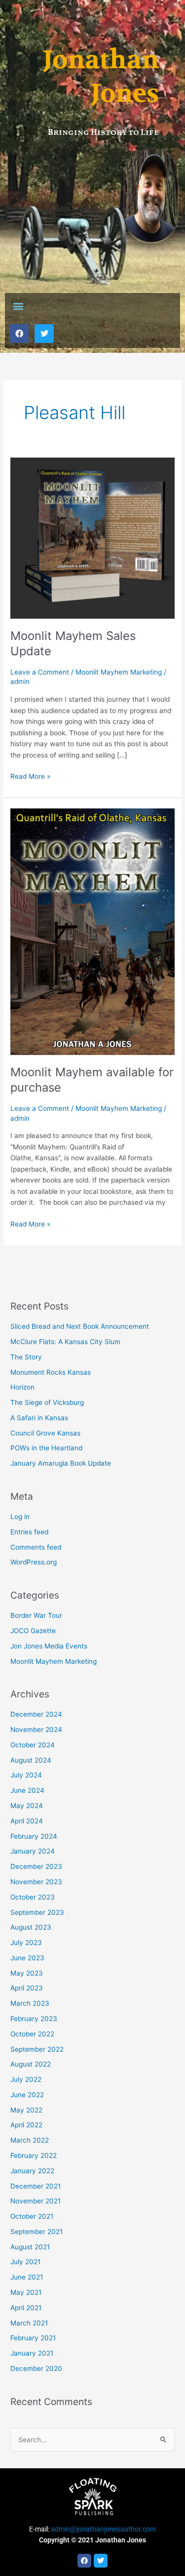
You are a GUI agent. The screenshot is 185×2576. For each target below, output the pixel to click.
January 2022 (32, 2171)
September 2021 (37, 2232)
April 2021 (26, 2308)
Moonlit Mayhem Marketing (119, 672)
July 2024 (26, 1775)
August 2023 (31, 1927)
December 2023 (36, 1866)
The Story (26, 1357)
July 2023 (26, 1943)
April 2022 (26, 2125)
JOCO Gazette (33, 1631)
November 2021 (36, 2201)
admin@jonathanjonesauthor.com (103, 2529)
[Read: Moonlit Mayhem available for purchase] (92, 931)
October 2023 (33, 1897)
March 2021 (29, 2323)
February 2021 (33, 2338)
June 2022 (27, 2095)
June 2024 (27, 1790)
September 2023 (37, 1912)
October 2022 (32, 2034)
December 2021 (36, 2186)
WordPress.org (34, 1562)
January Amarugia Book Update (61, 1463)
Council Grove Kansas (45, 1433)
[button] (18, 306)
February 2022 (34, 2155)
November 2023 (36, 1882)
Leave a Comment (40, 672)
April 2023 (27, 1988)
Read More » (30, 776)
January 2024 (33, 1851)
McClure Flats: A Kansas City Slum (65, 1342)
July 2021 (25, 2262)
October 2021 (32, 2216)
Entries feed (29, 1532)
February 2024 (34, 1836)
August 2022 (31, 2064)
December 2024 (36, 1714)
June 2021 (27, 2277)
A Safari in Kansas (39, 1418)
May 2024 (27, 1806)
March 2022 (30, 2140)
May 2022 (26, 2110)
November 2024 (36, 1730)
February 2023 (34, 2019)
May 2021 (26, 2292)
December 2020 (36, 2368)
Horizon (22, 1387)
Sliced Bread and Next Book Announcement (80, 1326)
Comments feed (36, 1547)
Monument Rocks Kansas (51, 1372)
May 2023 (27, 1973)
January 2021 (32, 2353)
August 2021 (30, 2247)
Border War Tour (36, 1615)
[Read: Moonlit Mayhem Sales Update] (92, 538)
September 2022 (37, 2049)
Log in (20, 1517)
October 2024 (33, 1745)
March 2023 (30, 2003)
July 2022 (26, 2079)
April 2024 (27, 1821)
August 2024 (31, 1760)
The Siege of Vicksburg (47, 1402)
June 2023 (27, 1958)
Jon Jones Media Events (49, 1646)
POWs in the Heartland (46, 1448)
